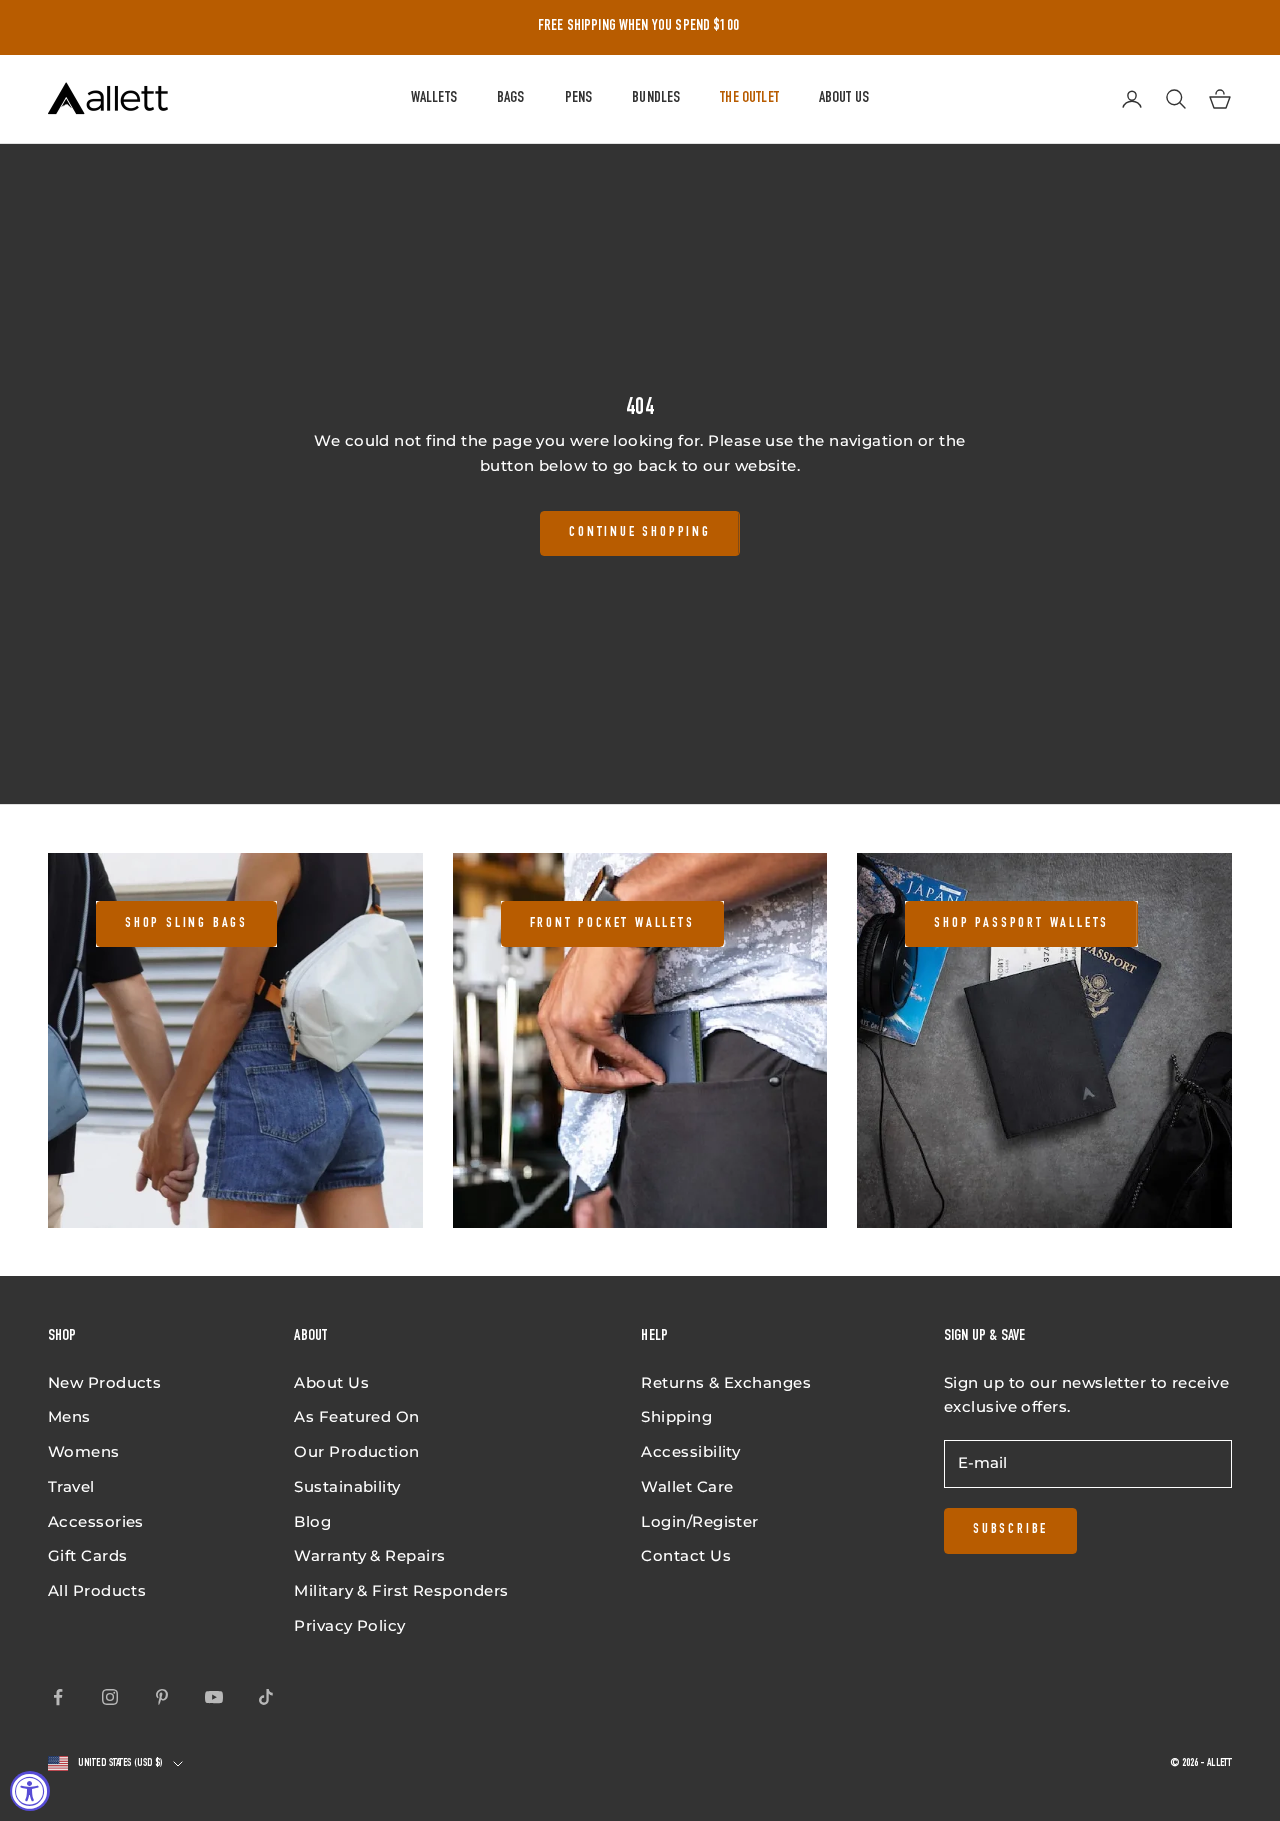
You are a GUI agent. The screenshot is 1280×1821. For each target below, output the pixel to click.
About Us (844, 98)
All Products (97, 1590)
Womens (84, 1451)
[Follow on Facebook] (58, 1697)
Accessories (96, 1521)
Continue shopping (640, 533)
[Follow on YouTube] (214, 1697)
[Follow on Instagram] (110, 1697)
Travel (71, 1486)
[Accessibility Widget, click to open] (30, 1791)
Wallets (434, 98)
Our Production (356, 1451)
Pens (579, 98)
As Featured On (356, 1416)
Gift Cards (88, 1555)
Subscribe (1010, 1530)
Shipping (676, 1416)
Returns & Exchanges (726, 1382)
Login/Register (699, 1521)
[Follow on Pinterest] (162, 1697)
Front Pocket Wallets (612, 924)
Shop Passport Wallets (1021, 924)
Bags (511, 98)
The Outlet (749, 98)
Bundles (656, 98)
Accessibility (690, 1451)
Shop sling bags (186, 924)
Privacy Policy (349, 1625)
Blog (312, 1521)
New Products (104, 1382)
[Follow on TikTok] (266, 1697)
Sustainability (347, 1486)
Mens (69, 1416)
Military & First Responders (401, 1590)
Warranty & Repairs (369, 1555)
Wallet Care (687, 1486)
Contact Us (686, 1555)
